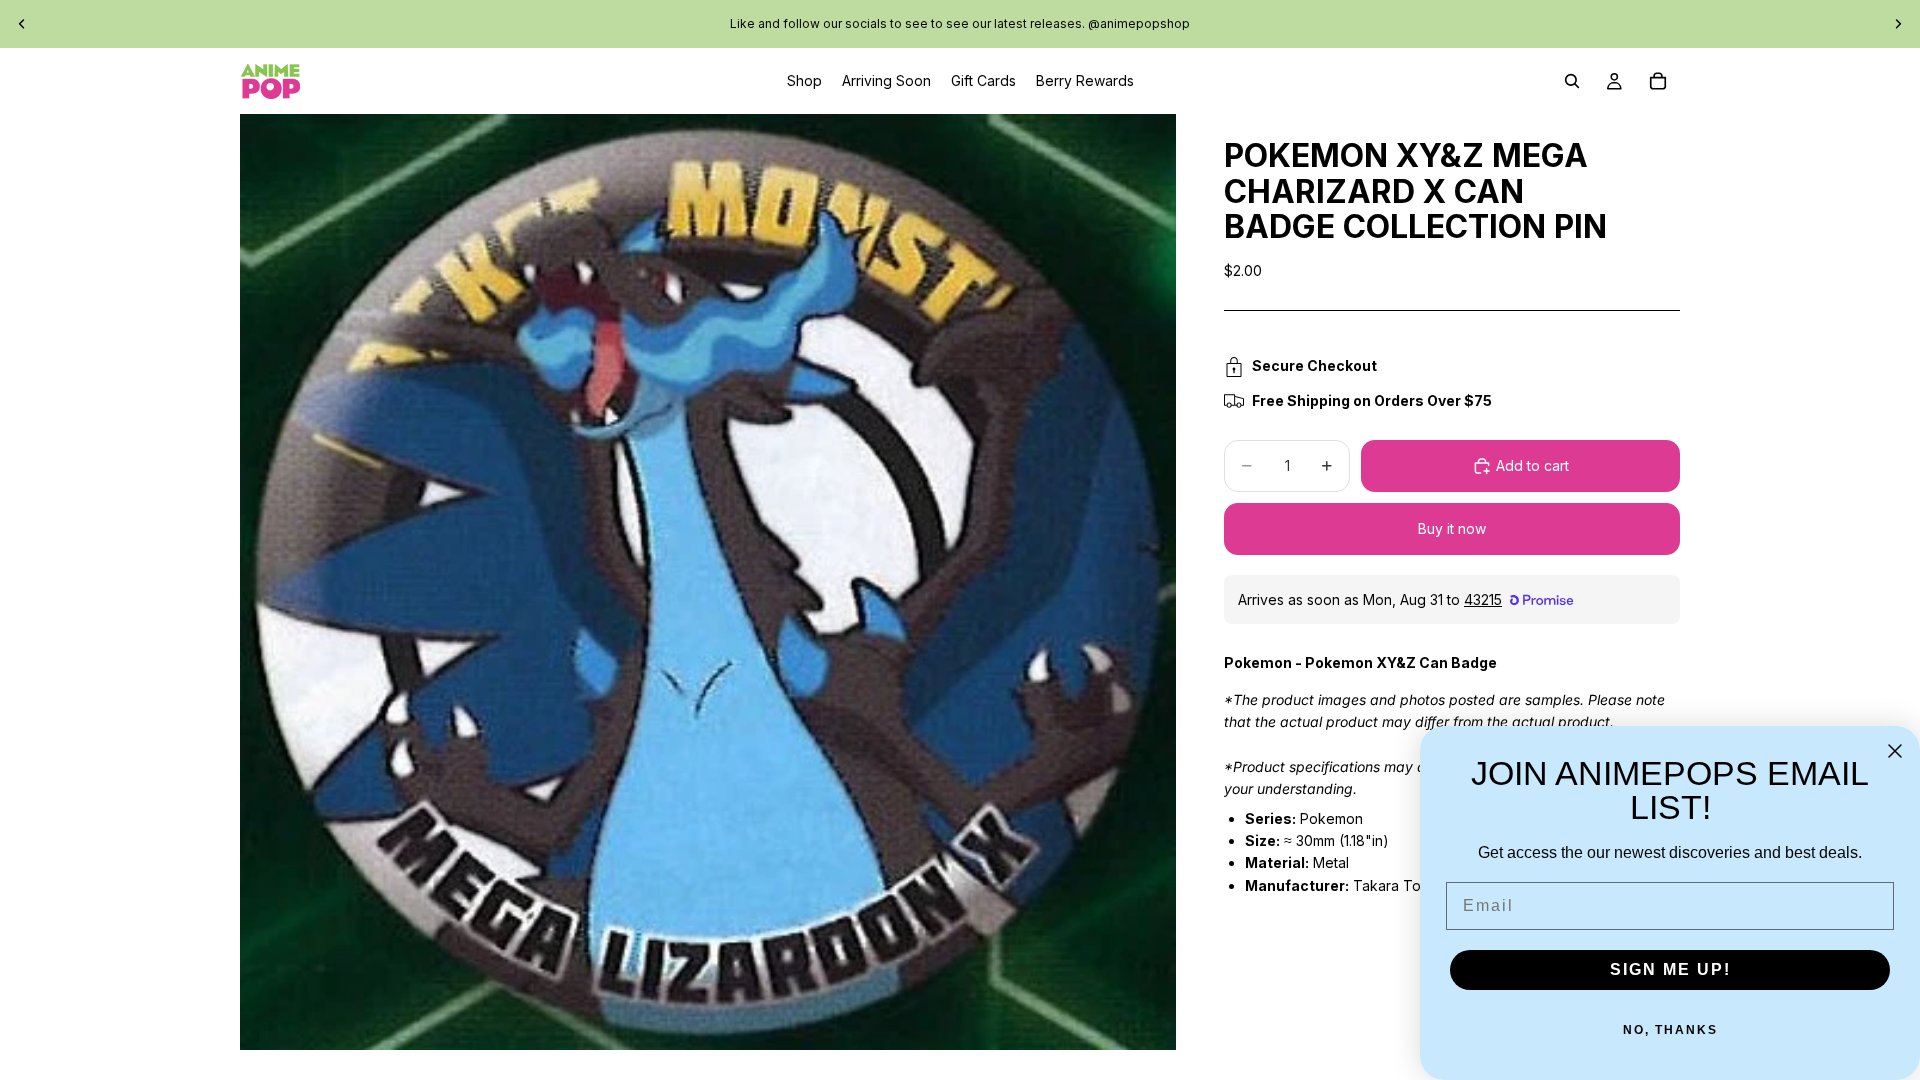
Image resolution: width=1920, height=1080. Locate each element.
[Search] (1572, 81)
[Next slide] (1898, 24)
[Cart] (1658, 81)
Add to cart (1532, 465)
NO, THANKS (1670, 1030)
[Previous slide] (22, 24)
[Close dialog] (1895, 751)
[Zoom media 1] (708, 582)
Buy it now (1452, 528)
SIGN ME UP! (1670, 969)
